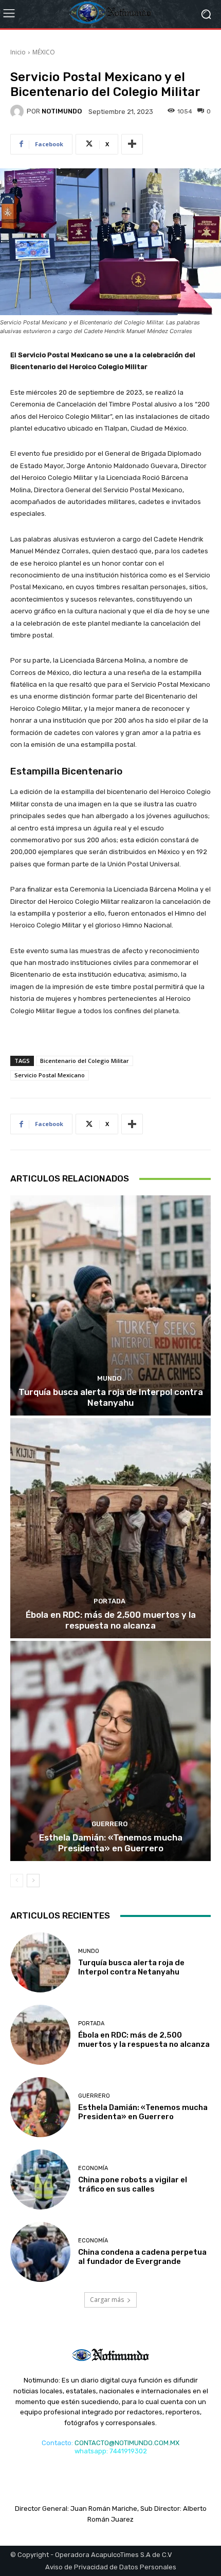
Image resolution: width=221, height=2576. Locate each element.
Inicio (18, 52)
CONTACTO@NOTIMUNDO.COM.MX (127, 2443)
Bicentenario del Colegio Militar (85, 1061)
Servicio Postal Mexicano (50, 1075)
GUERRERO (109, 1824)
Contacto (57, 2443)
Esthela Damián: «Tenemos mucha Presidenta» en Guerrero (111, 1843)
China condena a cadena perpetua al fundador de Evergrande (142, 2257)
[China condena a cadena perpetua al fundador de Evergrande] (40, 2252)
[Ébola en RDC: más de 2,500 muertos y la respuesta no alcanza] (110, 1528)
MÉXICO (44, 52)
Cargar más (107, 2300)
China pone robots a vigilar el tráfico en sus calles (133, 2184)
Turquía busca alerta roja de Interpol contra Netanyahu (111, 1397)
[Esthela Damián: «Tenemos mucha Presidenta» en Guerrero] (110, 1751)
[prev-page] (17, 1881)
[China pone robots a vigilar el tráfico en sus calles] (40, 2180)
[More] (132, 144)
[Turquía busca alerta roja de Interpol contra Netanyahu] (110, 1305)
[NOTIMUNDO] (19, 111)
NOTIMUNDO (62, 111)
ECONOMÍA (93, 2168)
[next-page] (33, 1881)
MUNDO (109, 1378)
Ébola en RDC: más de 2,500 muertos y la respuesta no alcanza (111, 1620)
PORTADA (109, 1601)
